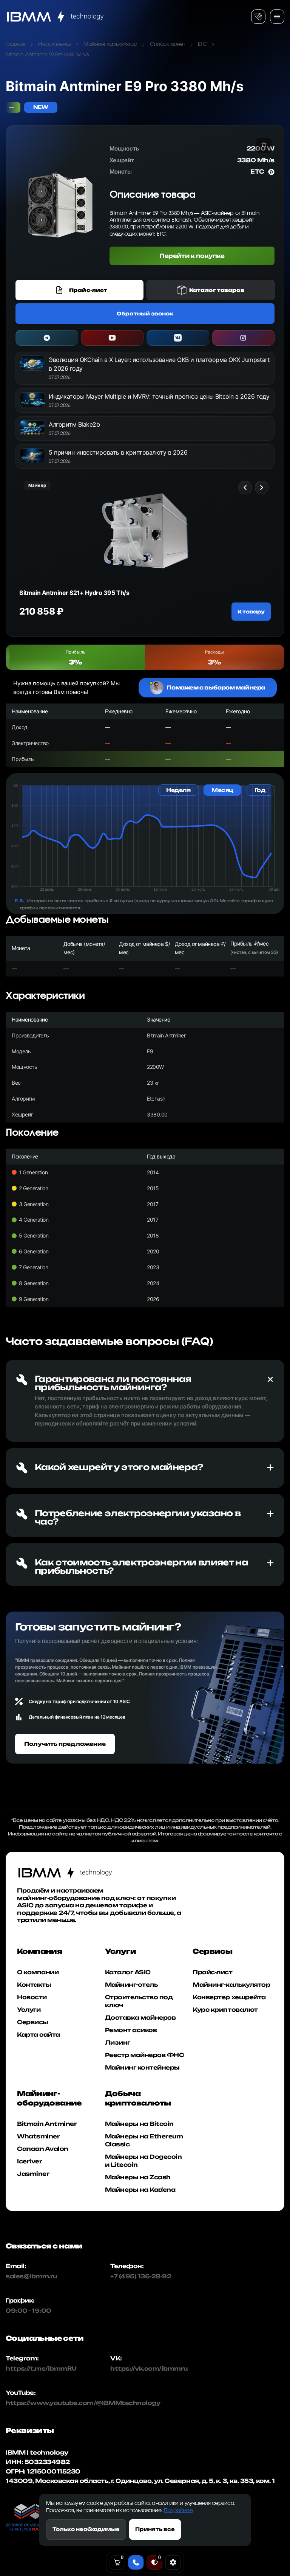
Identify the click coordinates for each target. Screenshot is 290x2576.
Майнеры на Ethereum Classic (144, 2140)
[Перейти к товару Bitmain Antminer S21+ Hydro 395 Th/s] (145, 531)
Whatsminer (38, 2136)
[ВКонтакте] (178, 338)
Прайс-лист (212, 1972)
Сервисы (33, 2022)
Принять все (155, 2529)
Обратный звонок (145, 314)
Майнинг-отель (131, 1985)
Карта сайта (39, 2035)
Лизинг (118, 2043)
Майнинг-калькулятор (231, 1985)
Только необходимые (86, 2529)
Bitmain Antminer (47, 2124)
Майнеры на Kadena (140, 2190)
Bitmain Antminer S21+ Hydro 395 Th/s (74, 593)
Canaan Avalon (43, 2149)
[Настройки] (173, 2562)
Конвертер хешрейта (229, 1997)
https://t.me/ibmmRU (36, 2369)
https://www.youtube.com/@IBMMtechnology (36, 2403)
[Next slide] (262, 488)
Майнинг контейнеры (142, 2067)
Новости (32, 1997)
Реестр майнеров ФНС (145, 2055)
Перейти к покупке (192, 256)
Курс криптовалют (225, 2010)
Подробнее (178, 2511)
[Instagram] (244, 338)
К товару (251, 612)
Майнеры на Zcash (138, 2177)
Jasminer (33, 2174)
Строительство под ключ (139, 2001)
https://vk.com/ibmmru (149, 2369)
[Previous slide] (245, 488)
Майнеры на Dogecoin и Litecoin (143, 2161)
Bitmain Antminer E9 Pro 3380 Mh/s (47, 55)
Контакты (34, 1985)
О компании (38, 1972)
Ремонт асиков (131, 2030)
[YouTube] (113, 338)
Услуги (29, 2010)
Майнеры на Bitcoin (139, 2124)
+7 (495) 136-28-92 (141, 2277)
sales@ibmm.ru (31, 2277)
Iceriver (29, 2161)
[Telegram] (47, 338)
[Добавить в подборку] (264, 145)
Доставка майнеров (140, 2018)
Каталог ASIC (128, 1972)
